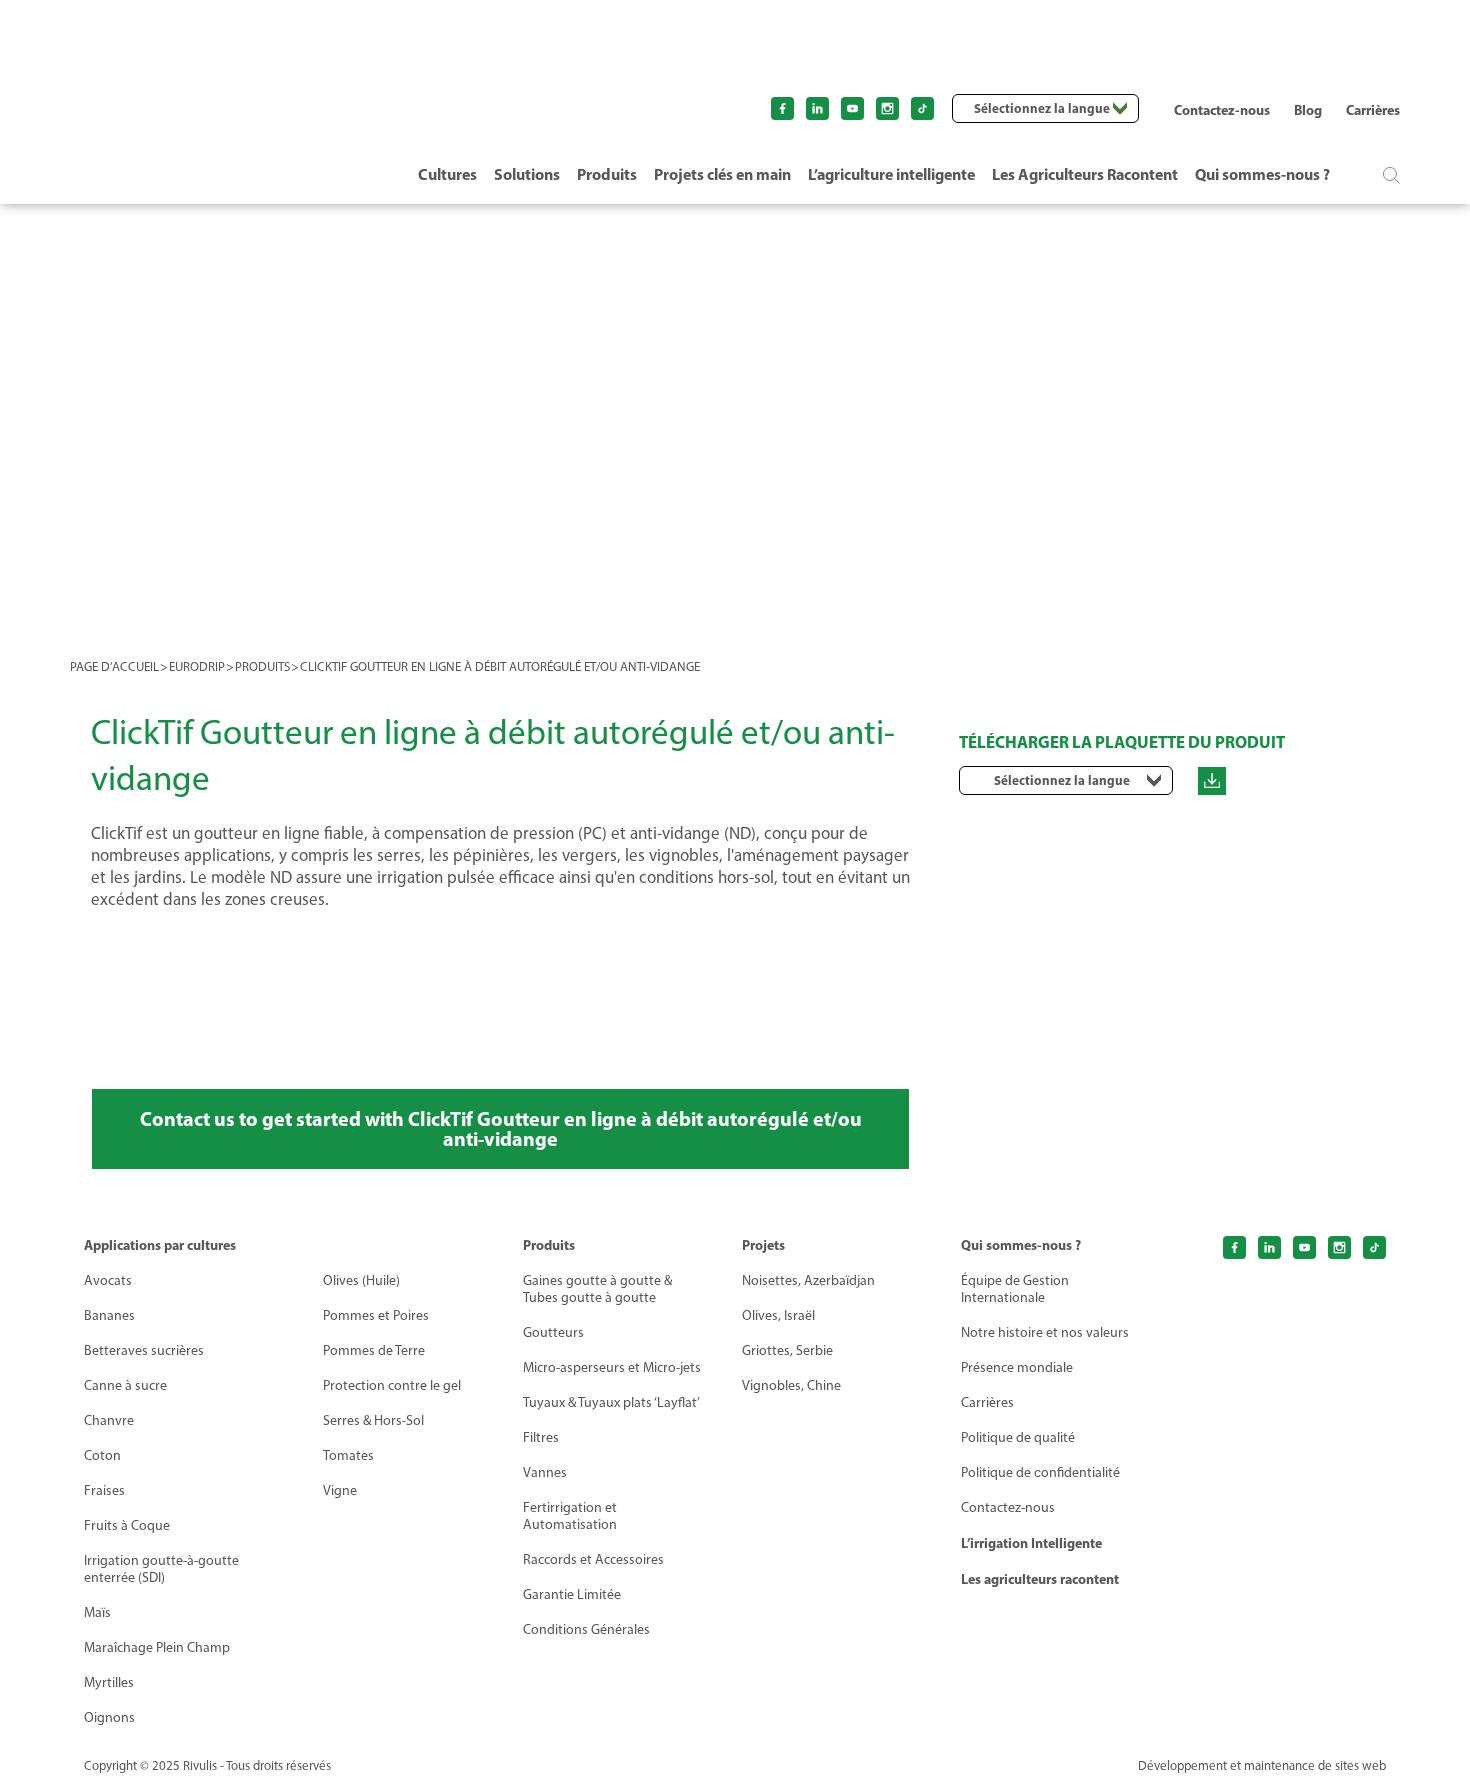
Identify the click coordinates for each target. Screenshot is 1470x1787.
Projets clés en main (722, 174)
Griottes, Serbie (787, 1350)
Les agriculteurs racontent (1040, 1579)
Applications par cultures (160, 1245)
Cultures (447, 174)
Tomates (348, 1455)
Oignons (109, 1717)
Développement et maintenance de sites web (1262, 1765)
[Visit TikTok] (922, 108)
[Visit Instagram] (887, 108)
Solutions (527, 174)
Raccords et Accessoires (593, 1559)
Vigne (340, 1490)
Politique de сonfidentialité (1040, 1472)
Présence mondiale (1017, 1367)
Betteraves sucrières (144, 1350)
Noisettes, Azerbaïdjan (808, 1280)
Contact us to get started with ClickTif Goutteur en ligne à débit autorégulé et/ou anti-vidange (501, 1128)
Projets (763, 1245)
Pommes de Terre (374, 1350)
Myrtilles (109, 1682)
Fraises (104, 1490)
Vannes (545, 1472)
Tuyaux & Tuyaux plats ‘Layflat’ (611, 1402)
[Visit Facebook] (782, 108)
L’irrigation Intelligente (1031, 1543)
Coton (102, 1455)
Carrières (1373, 110)
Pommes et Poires (376, 1315)
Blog (1308, 110)
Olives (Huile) (361, 1280)
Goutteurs (553, 1332)
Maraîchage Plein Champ (157, 1647)
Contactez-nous (1222, 110)
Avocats (108, 1280)
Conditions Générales (586, 1629)
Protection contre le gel (392, 1385)
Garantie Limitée (572, 1594)
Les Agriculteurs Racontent (1085, 174)
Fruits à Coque (127, 1525)
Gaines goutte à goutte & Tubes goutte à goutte (597, 1289)
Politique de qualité (1018, 1437)
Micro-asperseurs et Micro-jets (612, 1367)
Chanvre (109, 1420)
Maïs (97, 1612)
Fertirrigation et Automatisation (570, 1516)
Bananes (109, 1315)
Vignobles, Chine (791, 1385)
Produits (607, 174)
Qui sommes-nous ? (1262, 174)
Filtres (541, 1437)
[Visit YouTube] (852, 108)
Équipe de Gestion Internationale (1015, 1289)
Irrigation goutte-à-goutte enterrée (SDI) (161, 1569)
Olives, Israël (778, 1315)
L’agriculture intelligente (891, 174)
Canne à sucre (125, 1385)
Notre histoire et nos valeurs (1045, 1332)
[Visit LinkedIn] (817, 108)
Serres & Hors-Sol (373, 1420)
